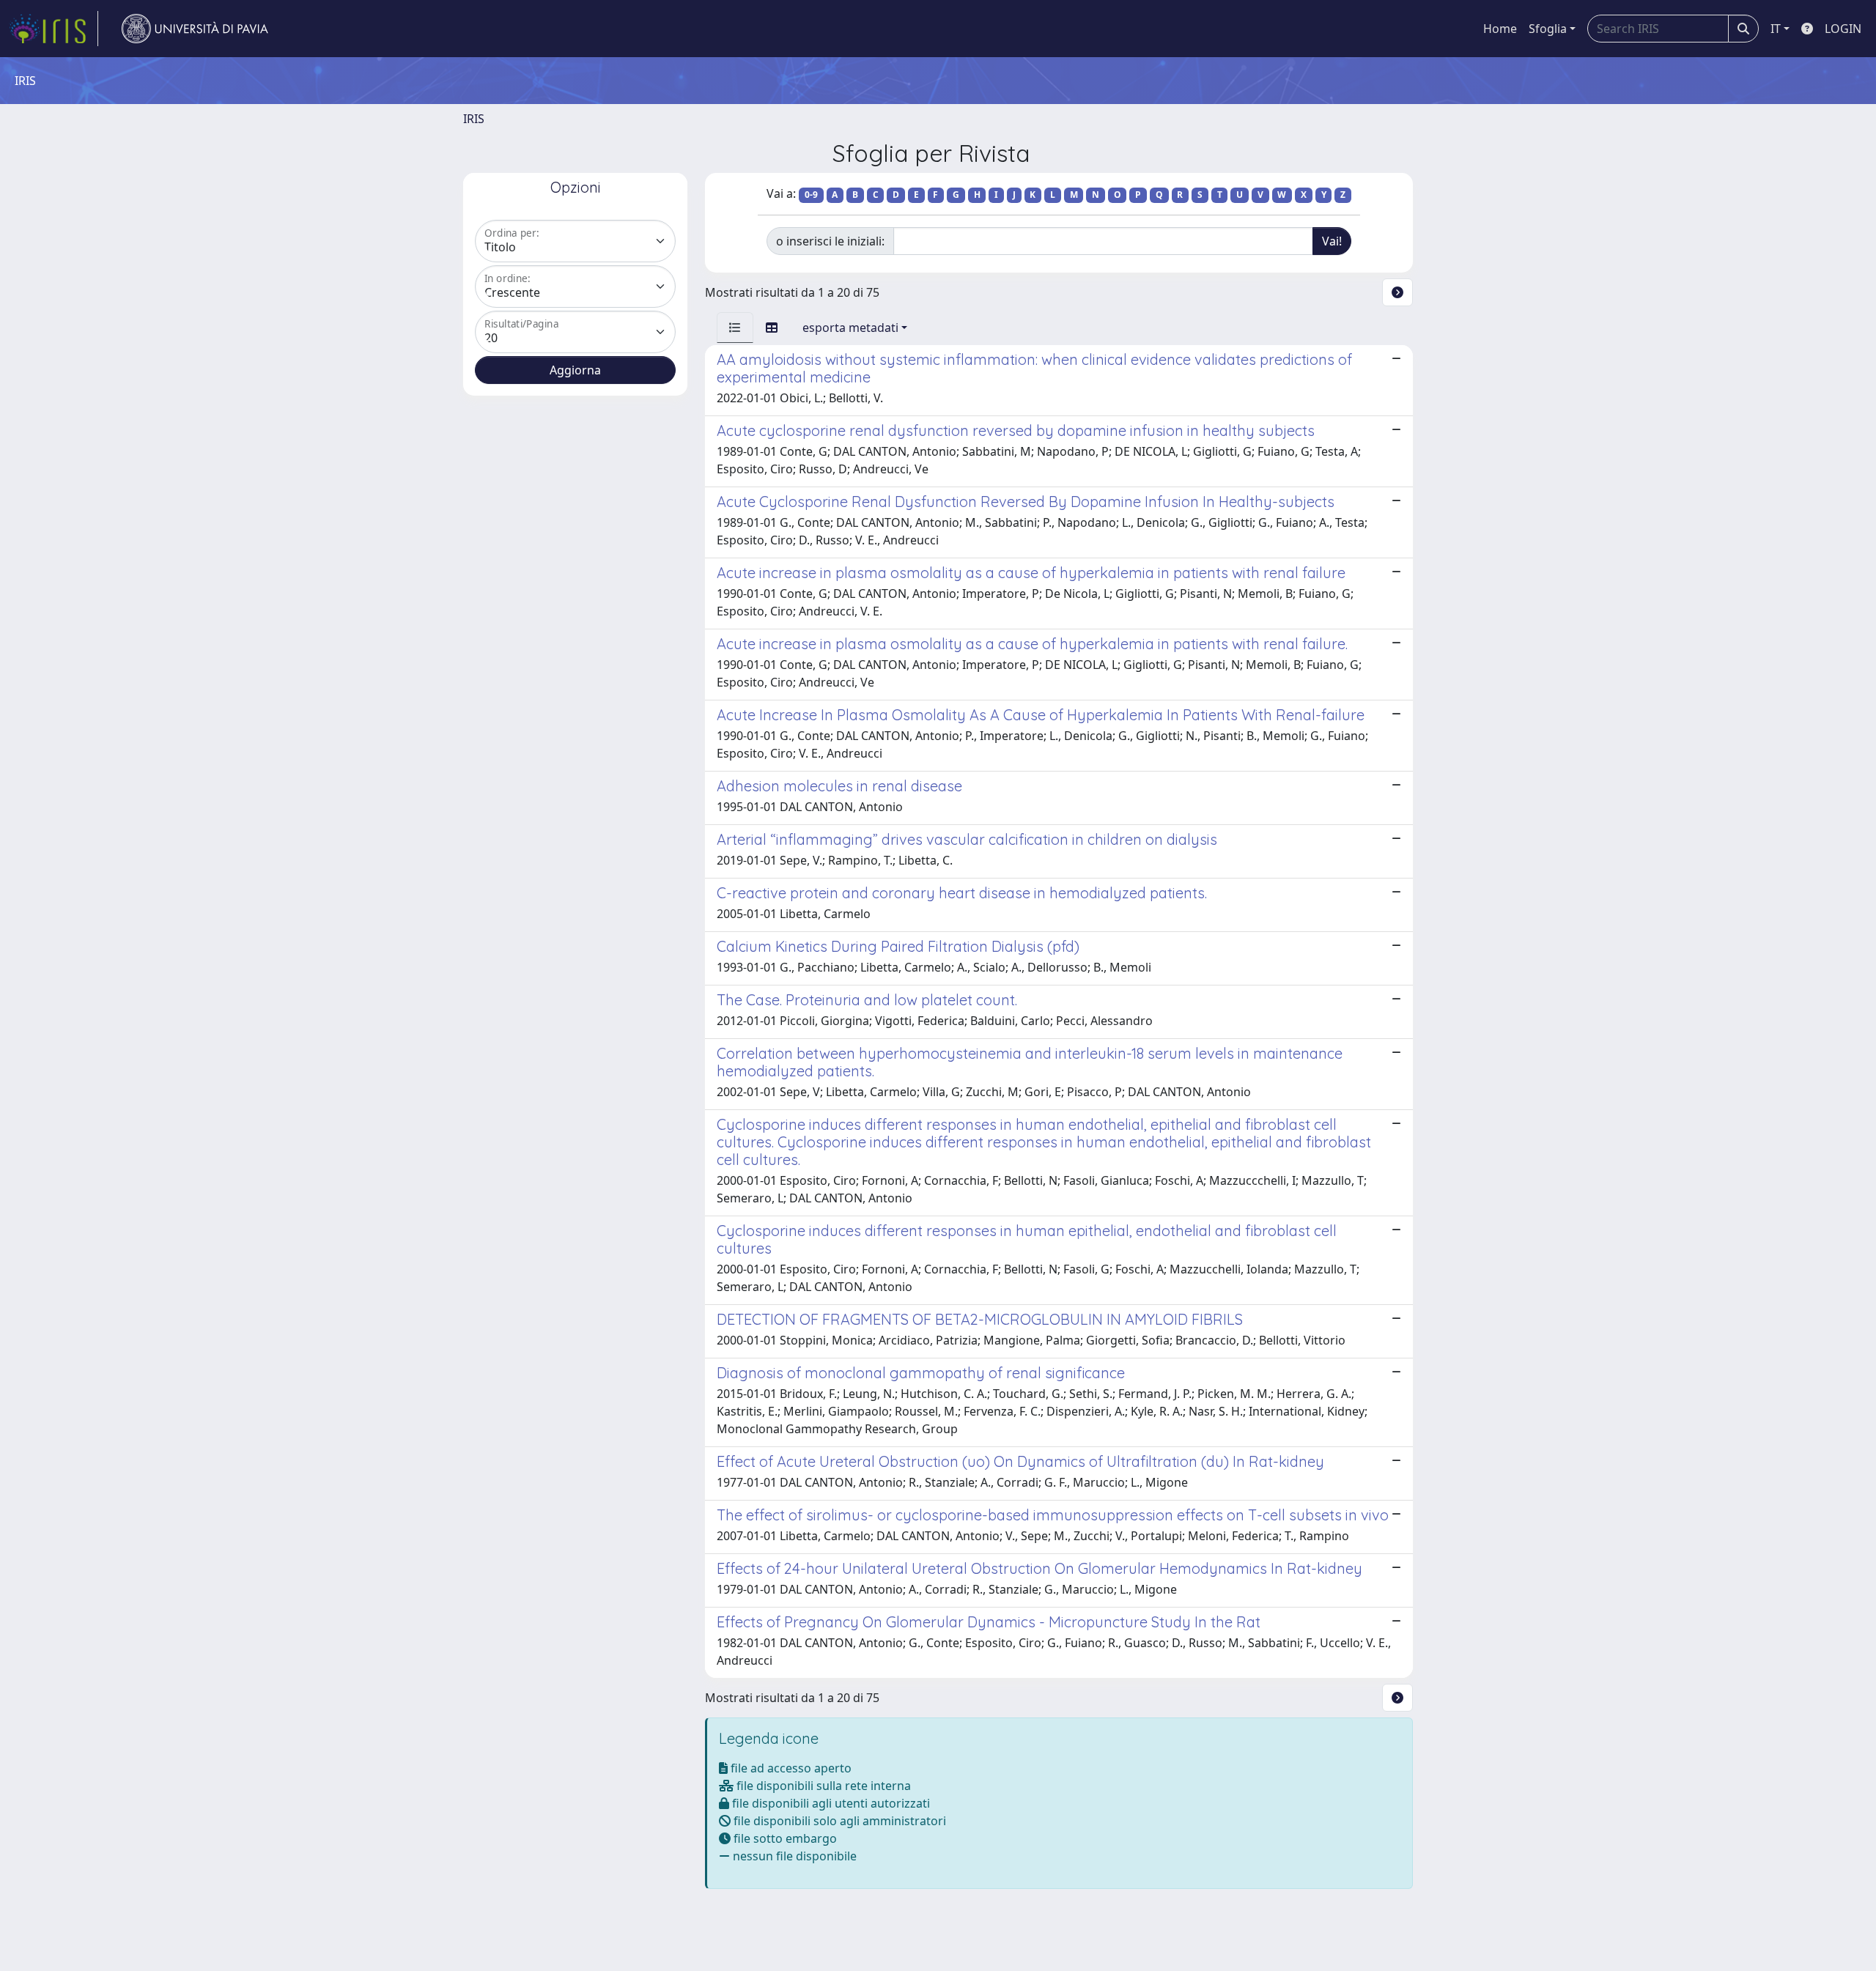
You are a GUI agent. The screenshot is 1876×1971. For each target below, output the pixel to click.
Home (1500, 29)
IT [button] (1776, 29)
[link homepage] (53, 29)
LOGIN (1843, 29)
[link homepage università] (195, 29)
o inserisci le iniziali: (830, 241)
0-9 (811, 195)
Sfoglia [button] (1548, 29)
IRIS (474, 119)
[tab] (735, 328)
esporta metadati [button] (850, 328)
